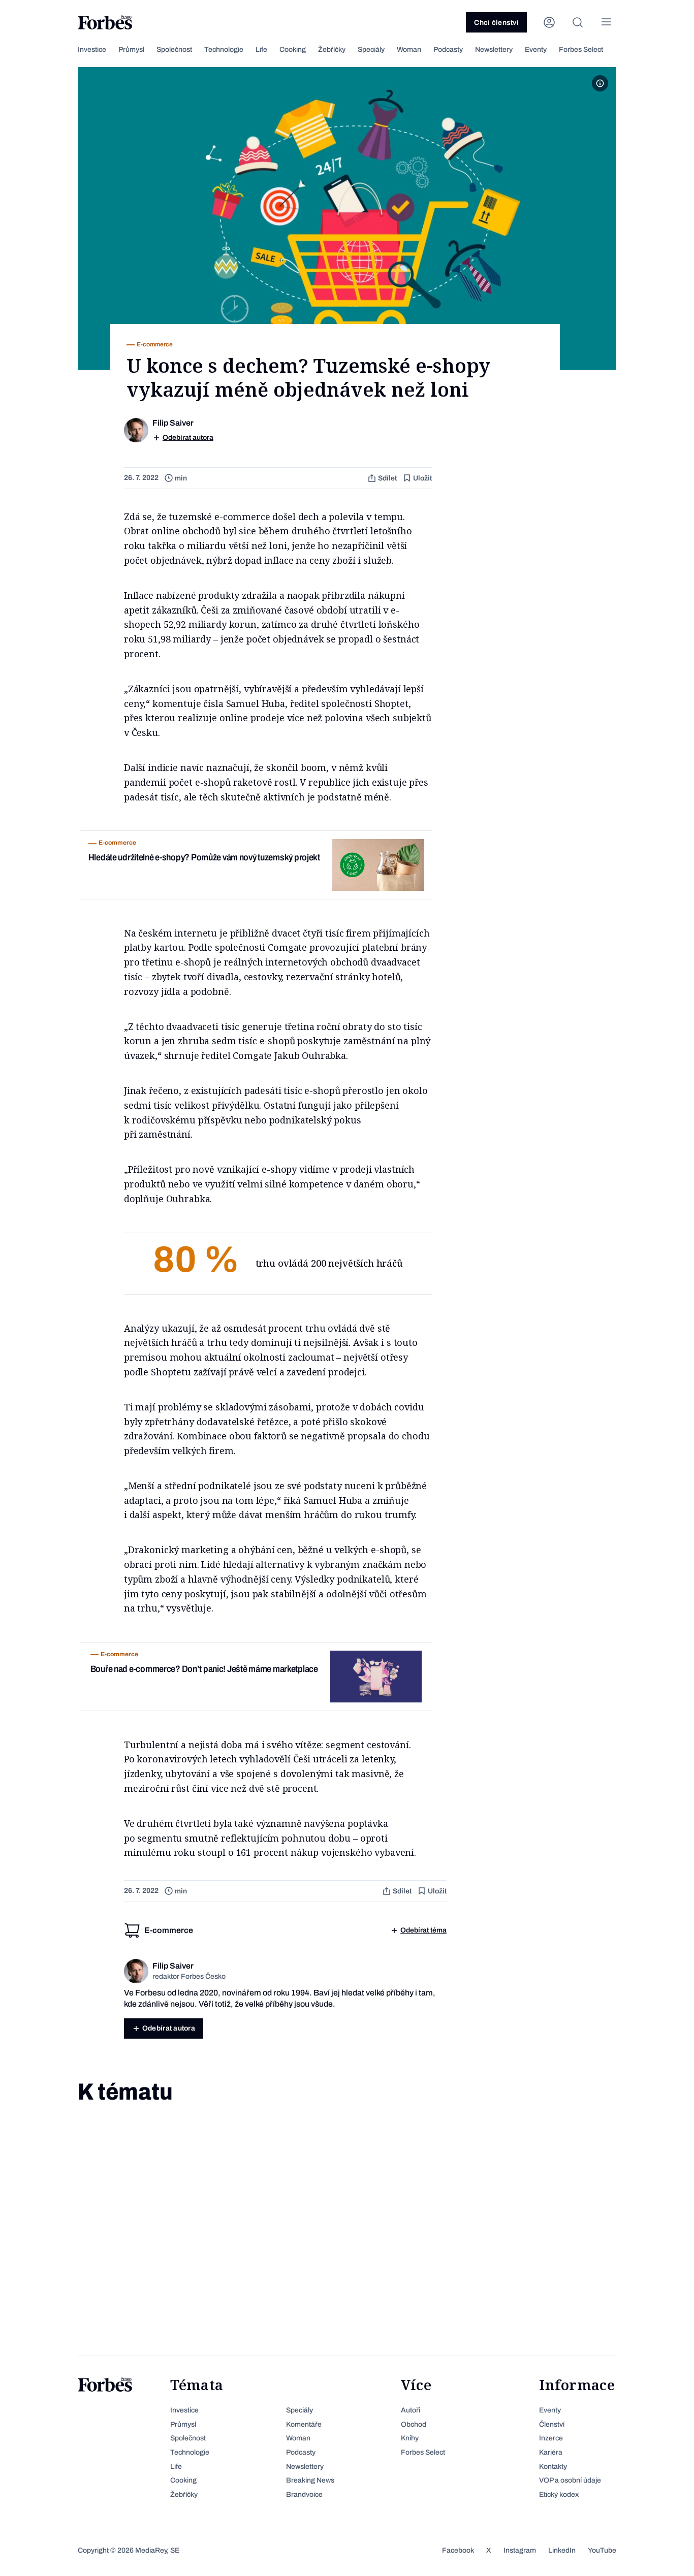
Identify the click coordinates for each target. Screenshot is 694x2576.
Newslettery (494, 50)
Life (261, 50)
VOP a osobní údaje (570, 2480)
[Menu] (606, 22)
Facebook (458, 2550)
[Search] (578, 22)
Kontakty (553, 2467)
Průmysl (131, 50)
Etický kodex (559, 2494)
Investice (92, 50)
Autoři (411, 2410)
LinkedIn (562, 2550)
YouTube (602, 2550)
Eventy (536, 50)
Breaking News (310, 2480)
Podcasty (448, 50)
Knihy (410, 2438)
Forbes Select (581, 50)
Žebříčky (332, 50)
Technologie (224, 50)
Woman (409, 50)
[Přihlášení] (549, 22)
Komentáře (304, 2424)
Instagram (520, 2550)
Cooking (293, 50)
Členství (552, 2424)
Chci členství (496, 23)
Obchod (414, 2424)
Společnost (174, 50)
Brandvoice (304, 2494)
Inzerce (551, 2438)
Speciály (371, 50)
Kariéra (551, 2452)
